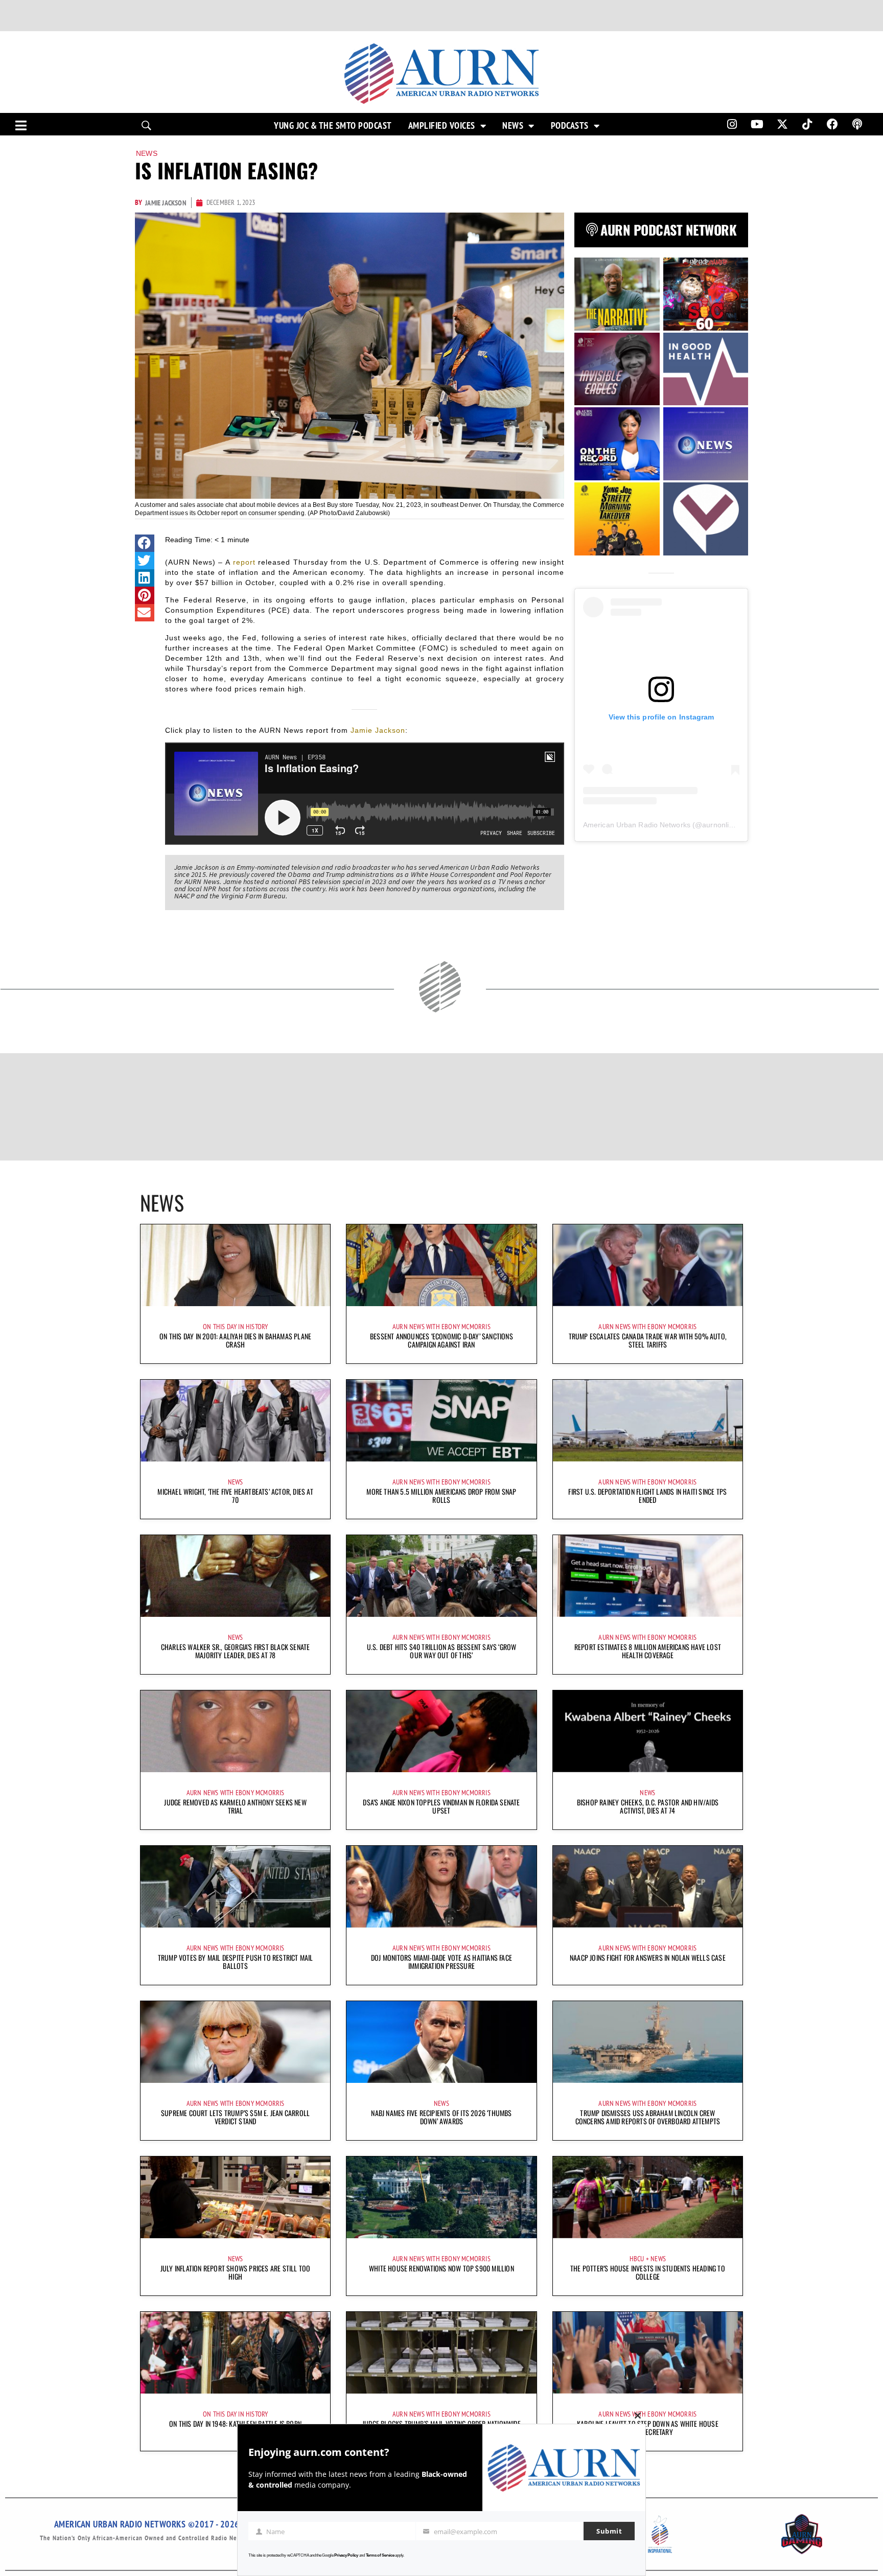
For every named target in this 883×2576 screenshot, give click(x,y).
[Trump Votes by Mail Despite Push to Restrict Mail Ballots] (235, 1887)
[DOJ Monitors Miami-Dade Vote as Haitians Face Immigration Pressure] (441, 1887)
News (513, 126)
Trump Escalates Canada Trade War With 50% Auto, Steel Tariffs (648, 1340)
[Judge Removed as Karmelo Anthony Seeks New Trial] (235, 1731)
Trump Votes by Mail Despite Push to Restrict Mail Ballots (236, 1962)
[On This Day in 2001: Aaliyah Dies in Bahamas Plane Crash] (235, 1265)
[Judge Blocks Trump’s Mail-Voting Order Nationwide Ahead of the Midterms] (441, 2353)
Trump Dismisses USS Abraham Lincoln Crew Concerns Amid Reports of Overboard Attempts (648, 2117)
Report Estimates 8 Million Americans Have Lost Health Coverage (648, 1651)
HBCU (637, 2259)
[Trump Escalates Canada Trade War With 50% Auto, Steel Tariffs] (648, 1265)
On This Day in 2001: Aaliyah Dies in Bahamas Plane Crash (235, 1340)
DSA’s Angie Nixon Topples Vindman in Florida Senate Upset (441, 1806)
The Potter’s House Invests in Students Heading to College (648, 2272)
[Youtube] (757, 124)
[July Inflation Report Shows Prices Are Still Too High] (235, 2197)
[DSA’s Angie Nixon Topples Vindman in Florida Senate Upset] (441, 1731)
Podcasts (570, 126)
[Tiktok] (807, 124)
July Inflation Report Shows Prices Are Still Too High (236, 2272)
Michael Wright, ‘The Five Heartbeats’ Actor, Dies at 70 (235, 1495)
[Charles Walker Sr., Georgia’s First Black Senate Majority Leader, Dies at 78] (235, 1576)
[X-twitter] (782, 124)
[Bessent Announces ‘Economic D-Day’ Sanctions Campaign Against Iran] (441, 1265)
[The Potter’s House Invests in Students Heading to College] (648, 2197)
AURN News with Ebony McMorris (441, 1327)
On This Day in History (235, 1327)
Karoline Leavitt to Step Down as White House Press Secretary (648, 2428)
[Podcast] (857, 124)
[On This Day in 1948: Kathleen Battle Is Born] (235, 2353)
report (244, 562)
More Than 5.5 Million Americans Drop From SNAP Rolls (441, 1495)
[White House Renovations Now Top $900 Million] (441, 2197)
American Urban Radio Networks (637, 825)
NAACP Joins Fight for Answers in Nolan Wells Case (648, 1957)
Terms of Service (380, 2555)
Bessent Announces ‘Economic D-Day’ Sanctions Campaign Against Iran (441, 1340)
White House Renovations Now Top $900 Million (441, 2268)
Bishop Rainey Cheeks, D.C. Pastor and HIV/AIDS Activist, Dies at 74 (648, 1806)
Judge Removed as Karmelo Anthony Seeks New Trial (235, 1806)
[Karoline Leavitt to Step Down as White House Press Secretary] (648, 2353)
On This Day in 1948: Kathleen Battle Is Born (235, 2423)
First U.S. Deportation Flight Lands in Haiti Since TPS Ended (647, 1495)
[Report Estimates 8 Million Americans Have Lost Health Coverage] (648, 1576)
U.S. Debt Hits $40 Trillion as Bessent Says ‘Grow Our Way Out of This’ (442, 1651)
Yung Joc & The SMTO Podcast (333, 126)
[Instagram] (732, 124)
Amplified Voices (442, 126)
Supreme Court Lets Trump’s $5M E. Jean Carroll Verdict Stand (235, 2117)
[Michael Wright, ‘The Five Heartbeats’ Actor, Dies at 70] (235, 1421)
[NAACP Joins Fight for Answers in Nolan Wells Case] (648, 1887)
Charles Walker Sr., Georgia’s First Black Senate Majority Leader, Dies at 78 (236, 1651)
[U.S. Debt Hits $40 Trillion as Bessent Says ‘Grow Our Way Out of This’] (441, 1576)
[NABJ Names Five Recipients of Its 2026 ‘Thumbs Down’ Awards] (441, 2042)
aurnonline (719, 825)
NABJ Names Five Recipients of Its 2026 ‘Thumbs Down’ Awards (441, 2117)
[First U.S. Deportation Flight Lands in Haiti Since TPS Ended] (648, 1421)
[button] (145, 543)
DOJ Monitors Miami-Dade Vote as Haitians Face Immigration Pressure (441, 1962)
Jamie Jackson (378, 730)
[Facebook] (832, 124)
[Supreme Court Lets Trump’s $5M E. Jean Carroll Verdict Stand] (235, 2042)
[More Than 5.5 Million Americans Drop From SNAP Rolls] (441, 1421)
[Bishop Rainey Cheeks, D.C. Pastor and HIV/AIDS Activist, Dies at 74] (648, 1731)
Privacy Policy (346, 2555)
